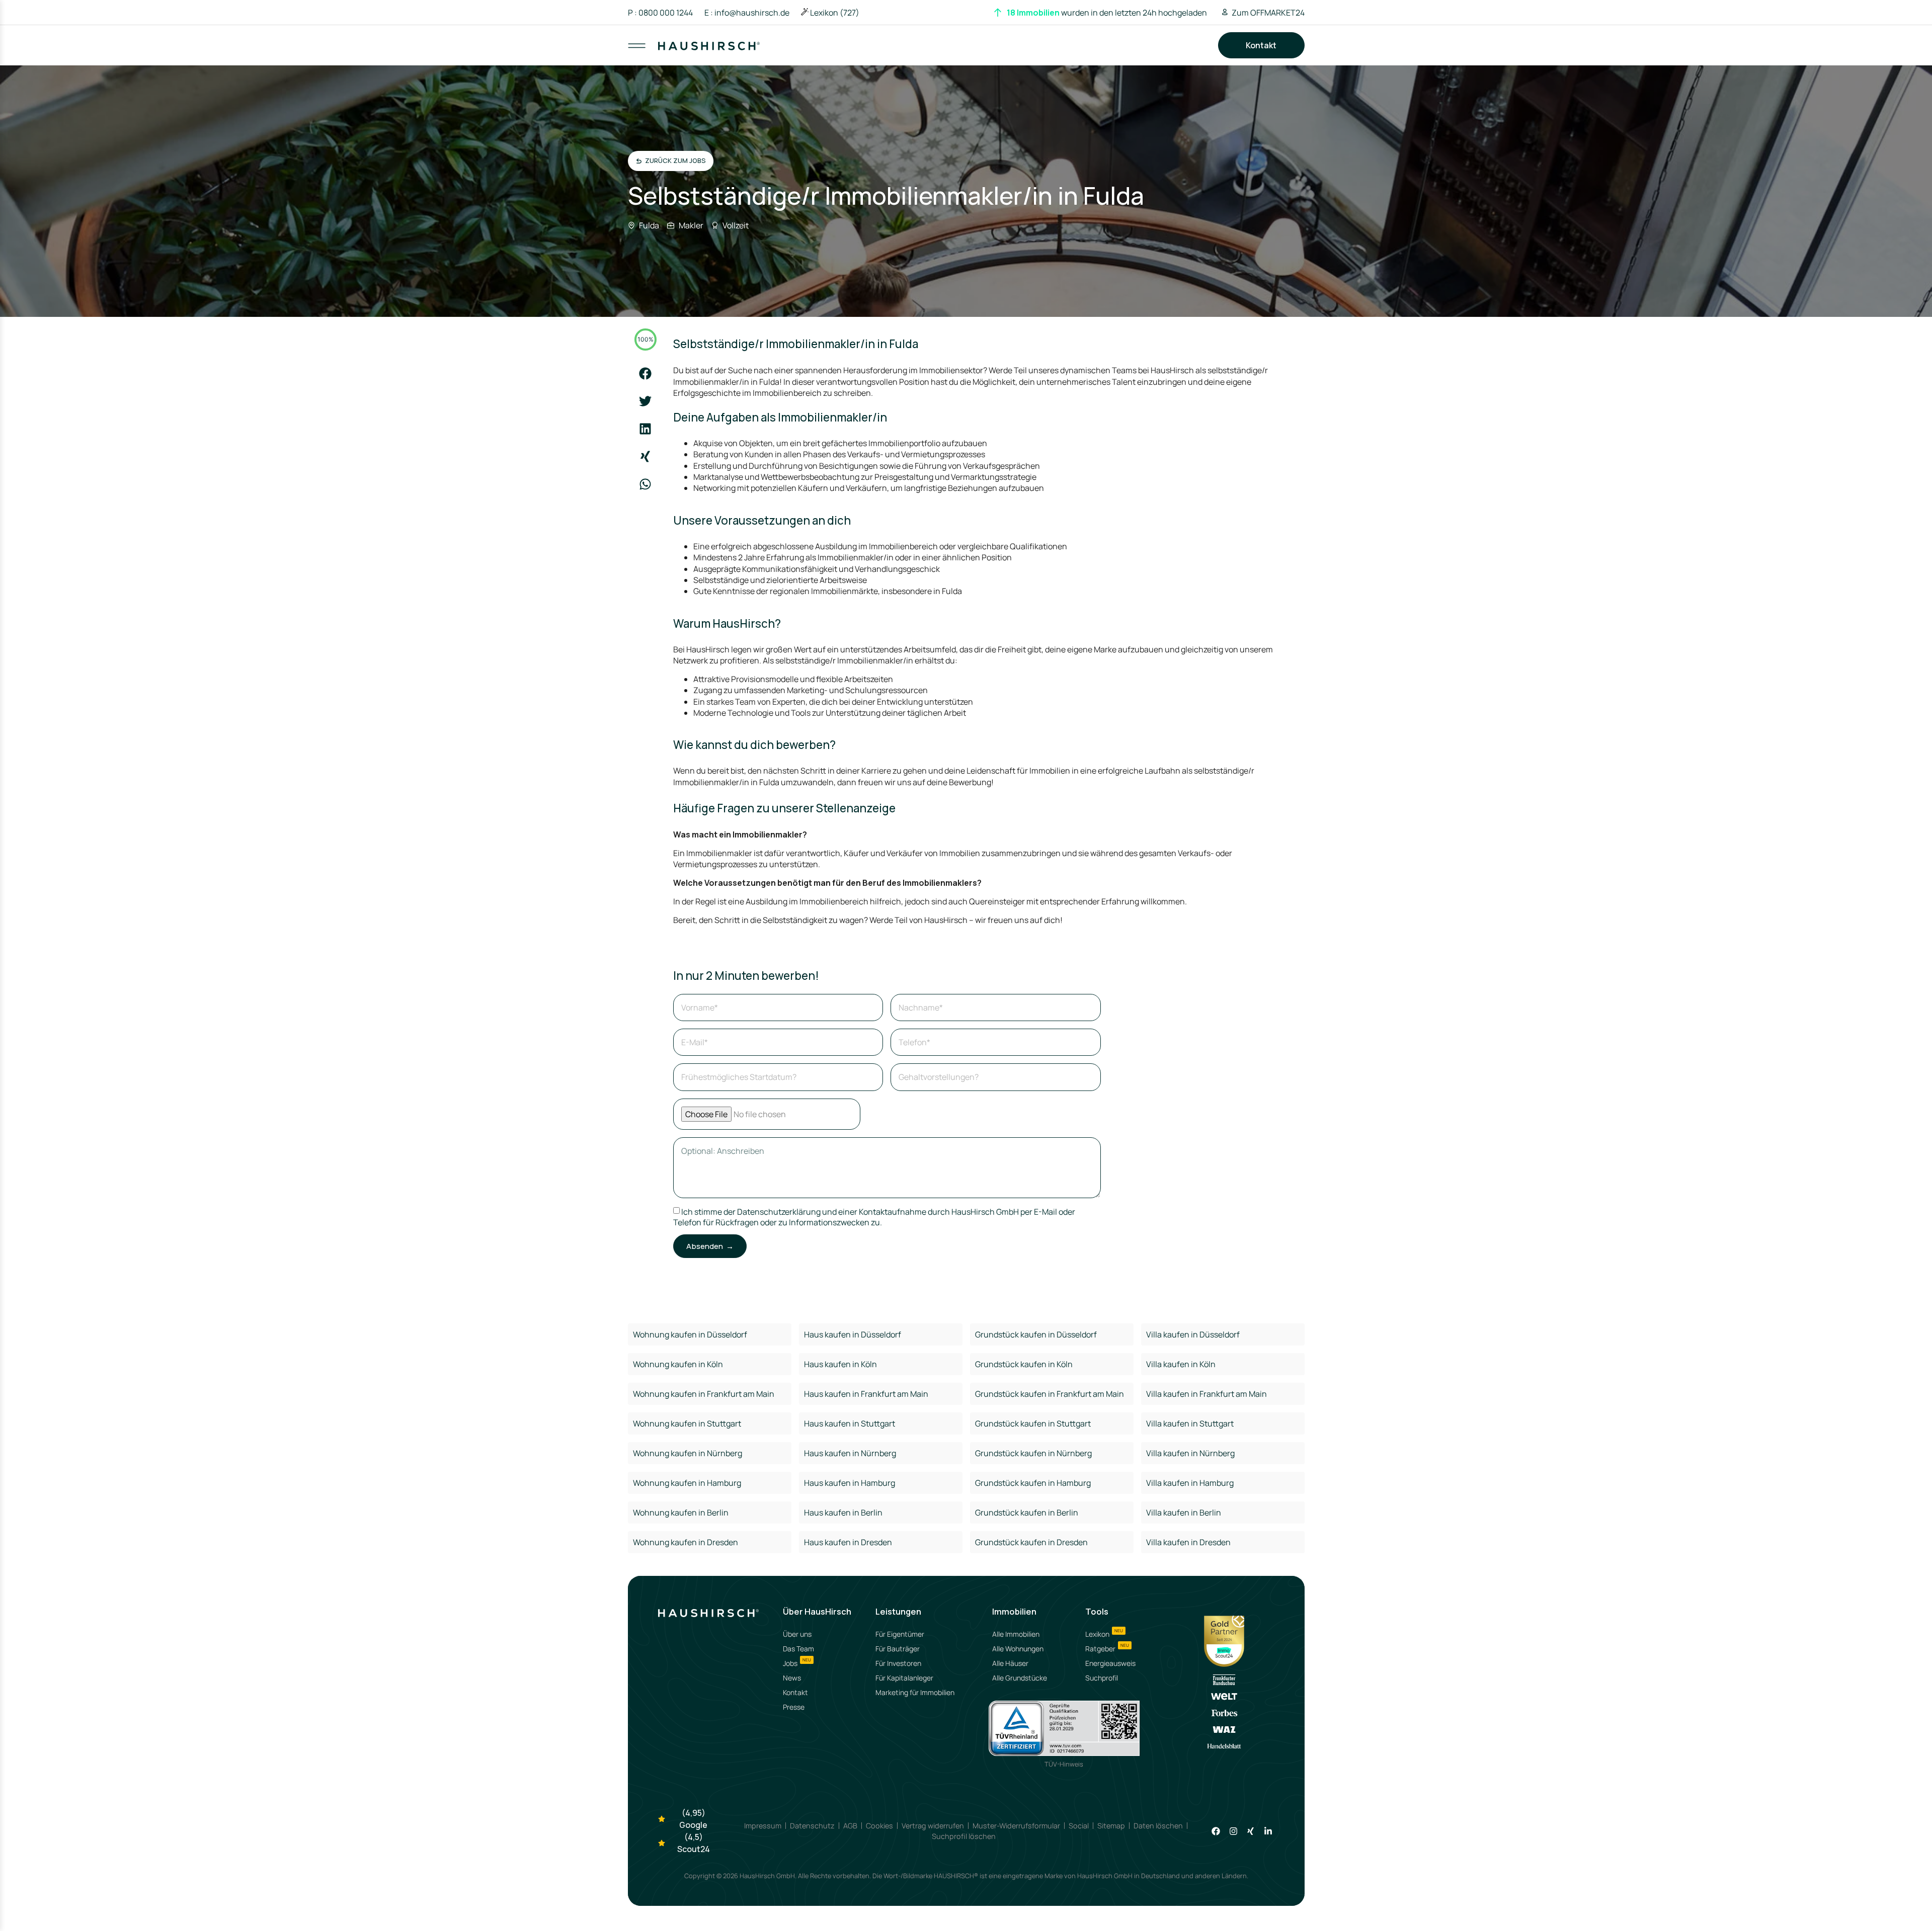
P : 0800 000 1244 (660, 13)
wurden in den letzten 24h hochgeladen (1107, 13)
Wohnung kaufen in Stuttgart (687, 1423)
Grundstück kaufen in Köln (1024, 1364)
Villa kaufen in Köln (1181, 1364)
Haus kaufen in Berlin (843, 1513)
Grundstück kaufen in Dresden (1031, 1542)
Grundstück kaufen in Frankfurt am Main (1050, 1394)
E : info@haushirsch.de (747, 13)
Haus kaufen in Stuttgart (850, 1423)
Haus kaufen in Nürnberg (850, 1453)
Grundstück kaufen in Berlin (1027, 1513)
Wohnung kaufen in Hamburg (687, 1483)
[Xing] (1251, 1831)
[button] (645, 373)
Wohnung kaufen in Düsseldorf (690, 1334)
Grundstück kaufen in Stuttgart (1033, 1423)
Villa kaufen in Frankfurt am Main (1206, 1394)
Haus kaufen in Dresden (848, 1542)
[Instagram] (1233, 1831)
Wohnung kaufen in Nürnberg (688, 1453)
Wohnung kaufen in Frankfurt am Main (704, 1394)
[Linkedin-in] (1268, 1831)
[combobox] (967, 55)
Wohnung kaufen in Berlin (681, 1513)
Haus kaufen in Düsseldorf (853, 1334)
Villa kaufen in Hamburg (1190, 1483)
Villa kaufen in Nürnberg (1190, 1453)
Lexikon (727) (835, 13)
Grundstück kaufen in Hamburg (1033, 1483)
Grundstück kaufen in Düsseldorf (1036, 1334)
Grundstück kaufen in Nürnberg (1033, 1453)
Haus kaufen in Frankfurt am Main (866, 1394)
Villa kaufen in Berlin (1184, 1513)
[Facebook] (1216, 1831)
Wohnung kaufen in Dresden (686, 1542)
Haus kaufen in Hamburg (850, 1483)
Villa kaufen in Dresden (1188, 1542)
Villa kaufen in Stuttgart (1190, 1423)
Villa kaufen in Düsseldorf (1193, 1334)
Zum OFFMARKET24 (1268, 13)
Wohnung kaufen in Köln (678, 1364)
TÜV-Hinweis (1064, 1764)
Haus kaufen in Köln (840, 1364)
